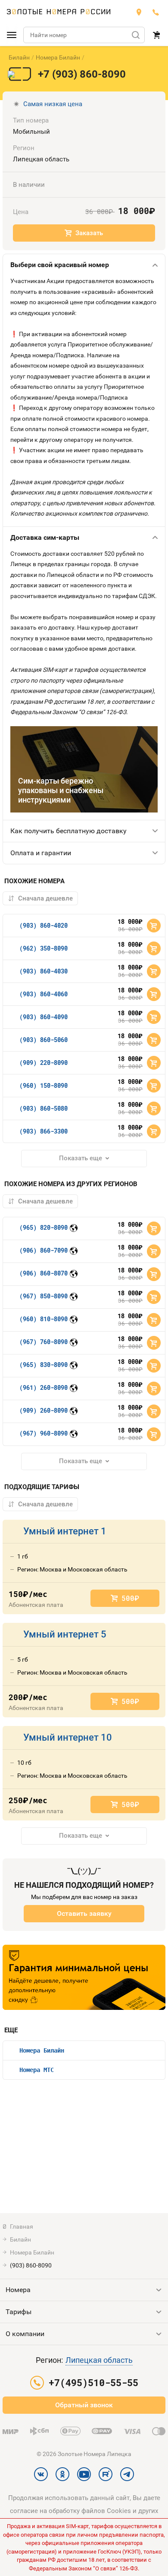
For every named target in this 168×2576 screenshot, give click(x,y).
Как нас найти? (139, 12)
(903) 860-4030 (44, 971)
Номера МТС (37, 2070)
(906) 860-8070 (44, 1273)
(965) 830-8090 (44, 1365)
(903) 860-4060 (44, 994)
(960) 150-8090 (44, 1085)
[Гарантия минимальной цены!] (84, 1978)
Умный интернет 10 (68, 1737)
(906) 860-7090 (44, 1250)
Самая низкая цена (53, 104)
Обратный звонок (84, 2405)
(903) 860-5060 (44, 1040)
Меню (12, 35)
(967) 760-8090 (44, 1342)
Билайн (19, 57)
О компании (25, 2334)
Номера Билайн (58, 57)
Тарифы (19, 2312)
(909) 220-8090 (44, 1063)
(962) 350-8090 (44, 948)
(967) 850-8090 (44, 1296)
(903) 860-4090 (44, 1017)
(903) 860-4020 (44, 925)
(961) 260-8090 (44, 1387)
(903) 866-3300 (44, 1131)
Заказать (89, 233)
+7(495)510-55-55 (156, 12)
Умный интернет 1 (65, 1531)
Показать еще (81, 1158)
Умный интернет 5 (65, 1634)
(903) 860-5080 (44, 1108)
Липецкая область (99, 2360)
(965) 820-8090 (44, 1227)
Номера (18, 2290)
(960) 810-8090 (44, 1319)
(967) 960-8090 (44, 1433)
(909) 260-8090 (44, 1410)
